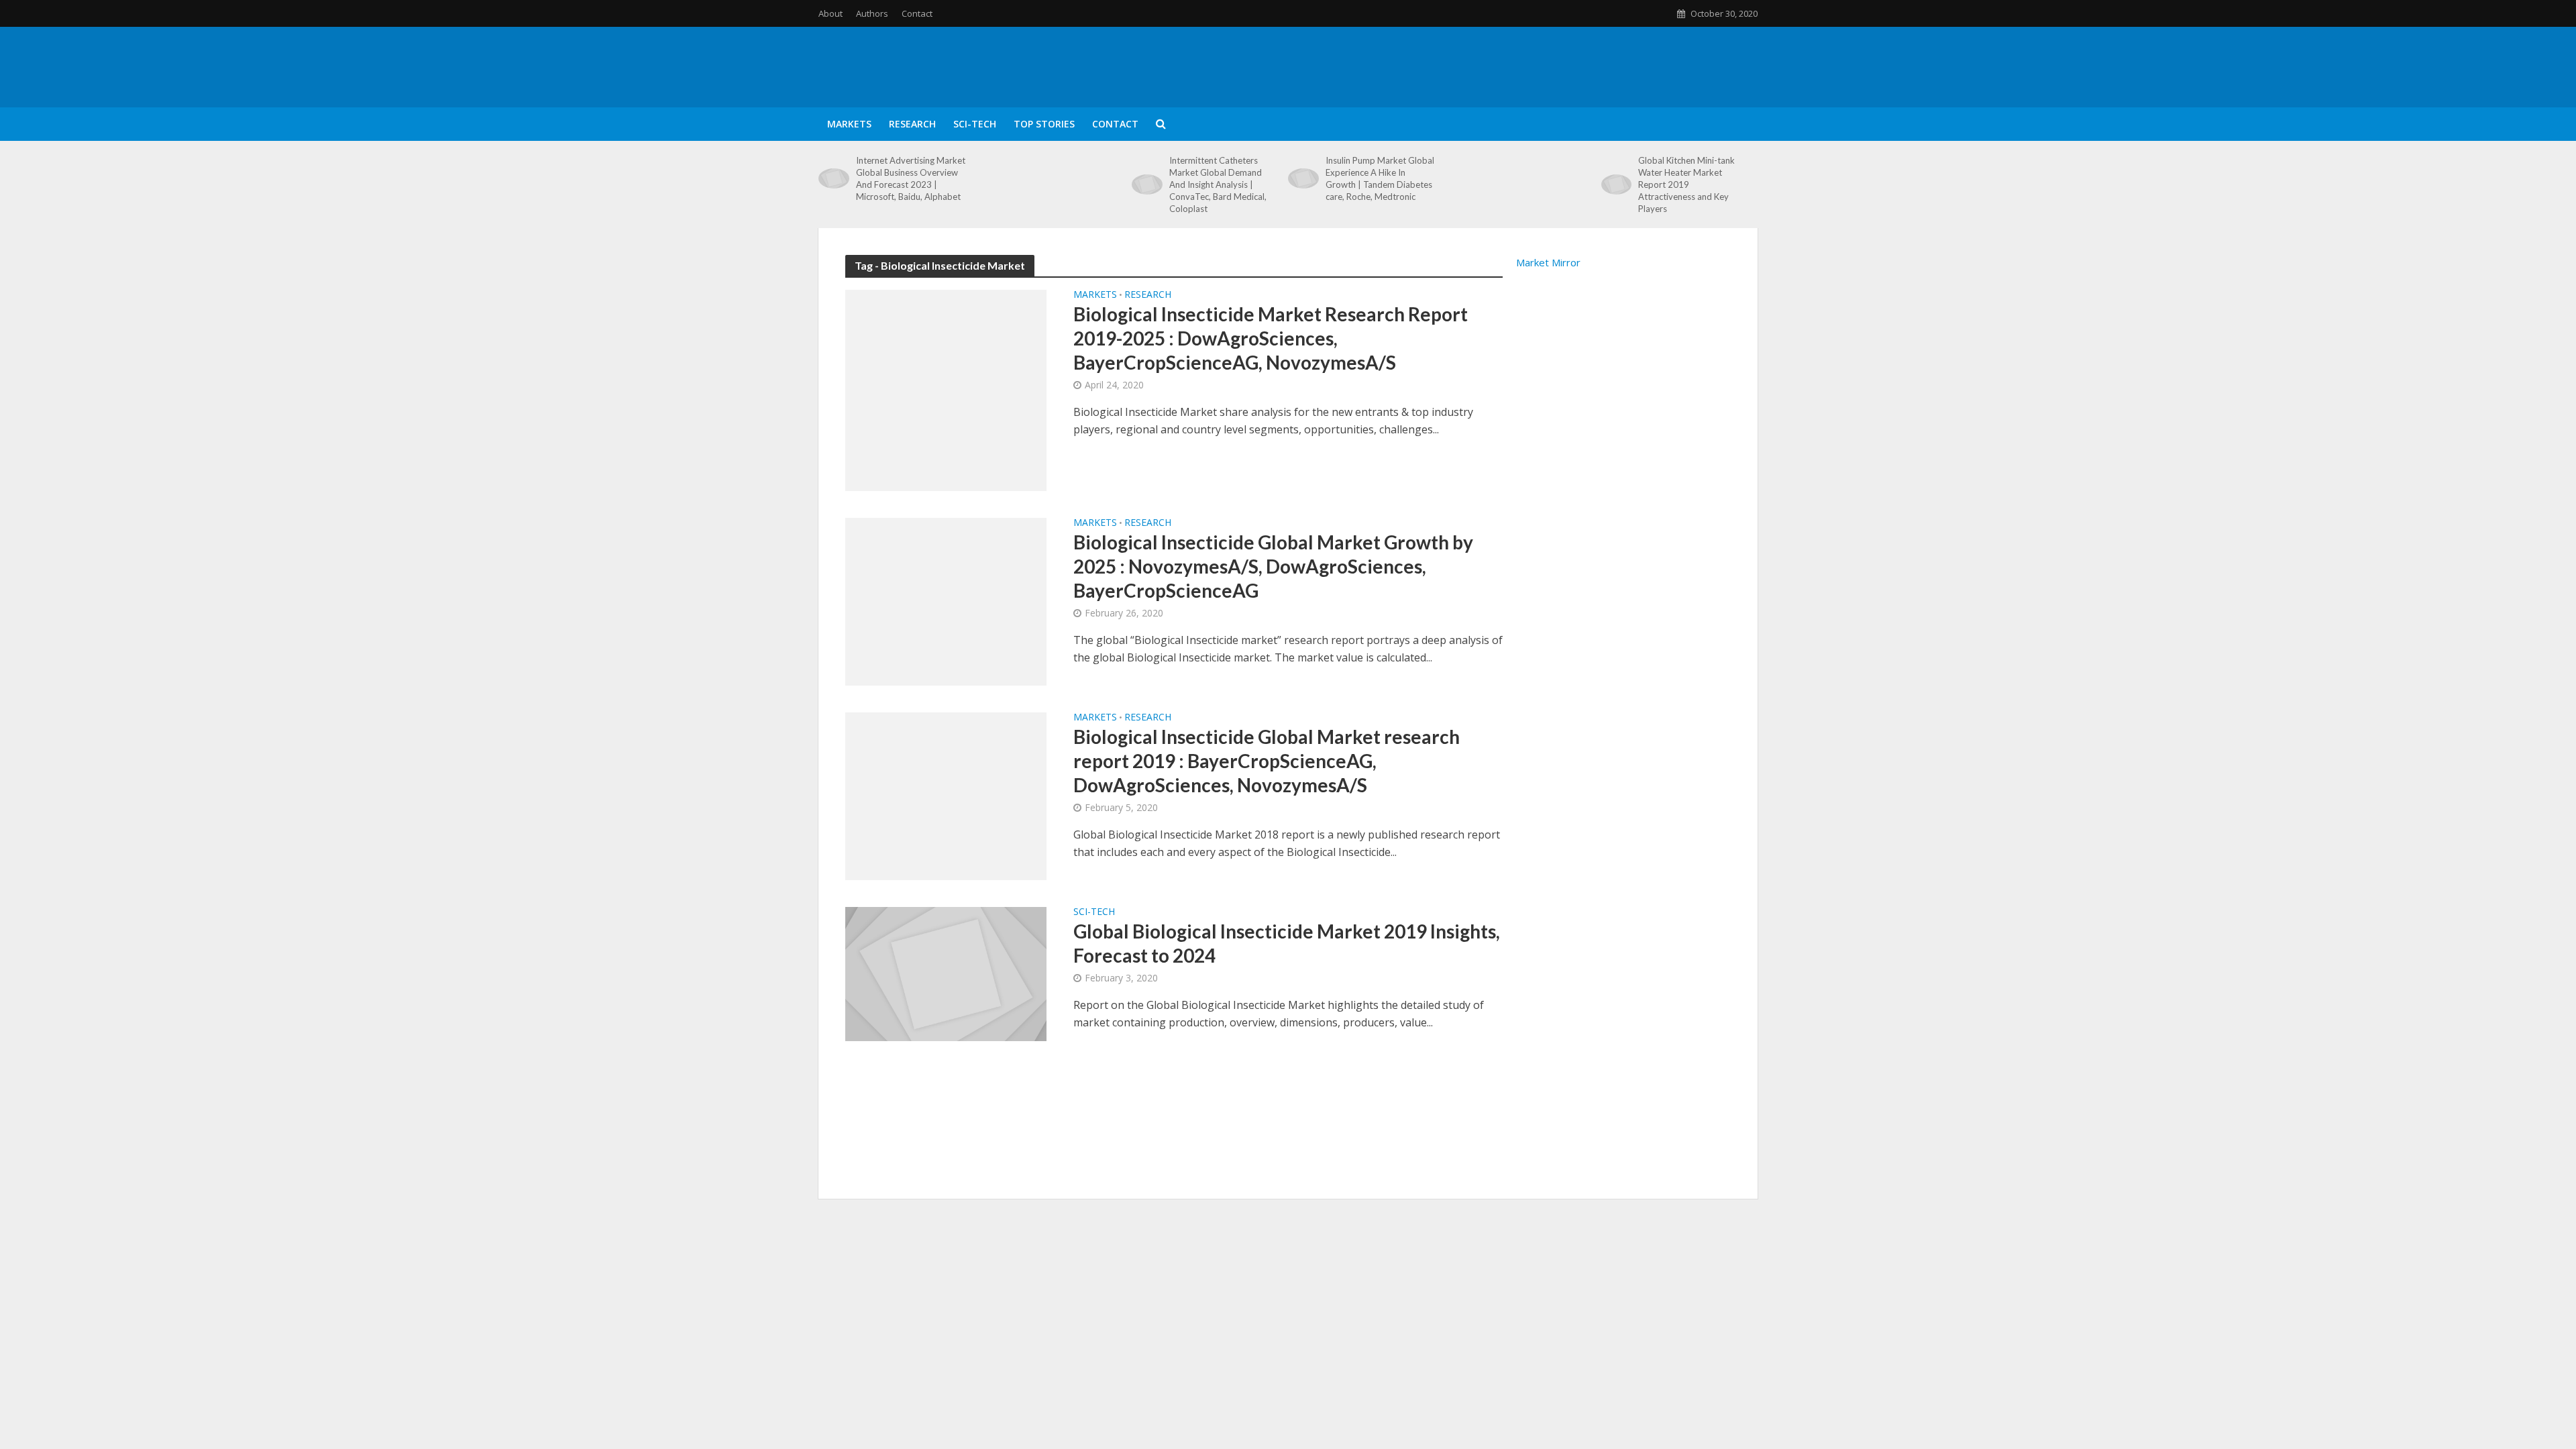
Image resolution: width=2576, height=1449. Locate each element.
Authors (872, 13)
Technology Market (934, 44)
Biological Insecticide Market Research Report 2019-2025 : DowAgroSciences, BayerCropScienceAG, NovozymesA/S (1271, 338)
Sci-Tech (975, 124)
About (830, 13)
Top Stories (1044, 124)
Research (912, 124)
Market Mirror (1548, 262)
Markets (849, 124)
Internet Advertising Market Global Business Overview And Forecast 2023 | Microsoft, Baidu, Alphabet (911, 178)
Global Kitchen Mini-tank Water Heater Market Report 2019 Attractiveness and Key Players (1686, 184)
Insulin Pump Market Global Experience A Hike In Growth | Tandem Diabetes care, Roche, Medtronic (1380, 178)
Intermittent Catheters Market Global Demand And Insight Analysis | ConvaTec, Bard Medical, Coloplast (1218, 184)
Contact (917, 13)
